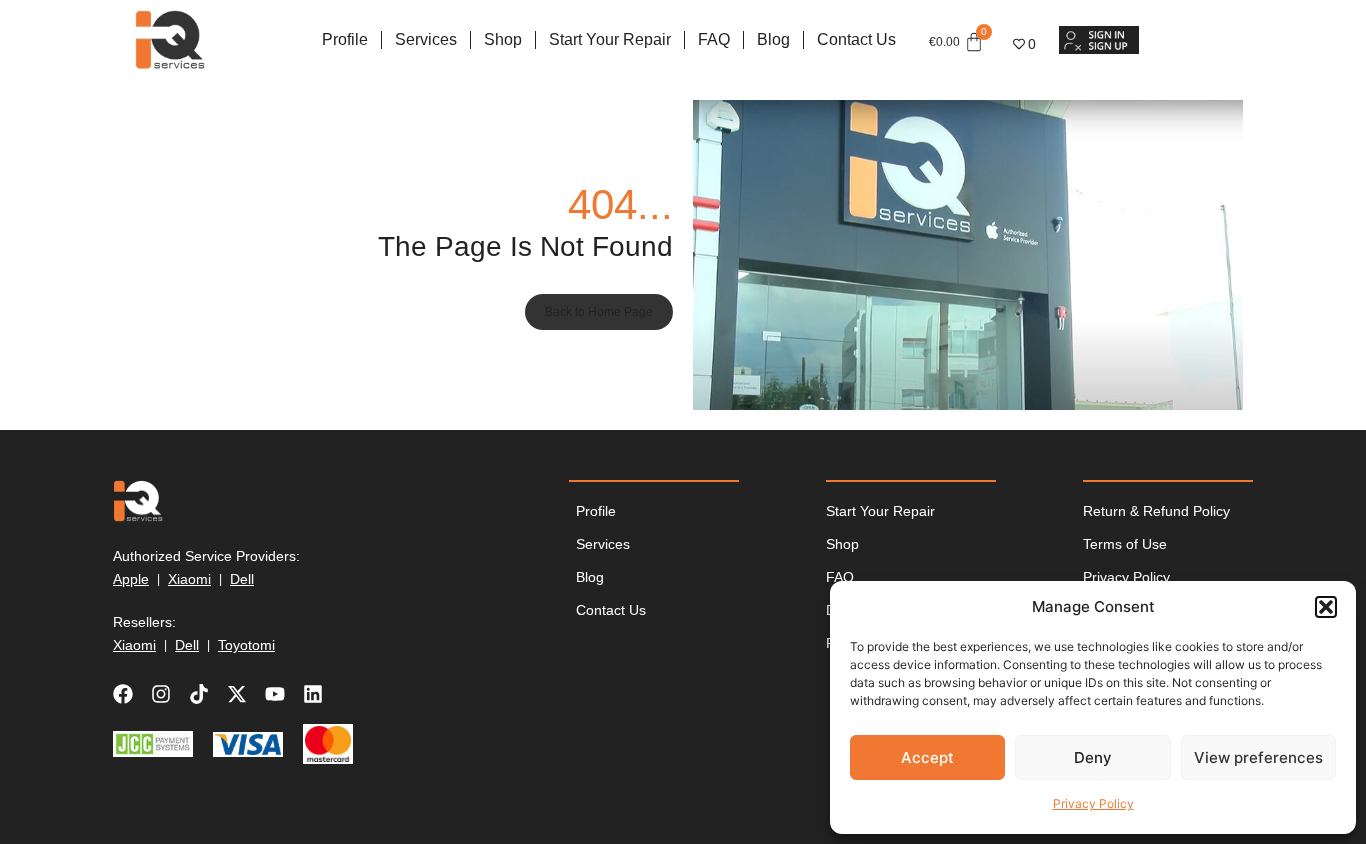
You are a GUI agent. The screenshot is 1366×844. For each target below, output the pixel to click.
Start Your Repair (610, 39)
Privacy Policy (1093, 803)
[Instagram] (161, 694)
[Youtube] (275, 694)
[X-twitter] (237, 694)
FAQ (714, 39)
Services (426, 39)
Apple (131, 579)
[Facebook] (123, 694)
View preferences (1258, 757)
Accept (927, 757)
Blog (773, 39)
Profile (345, 39)
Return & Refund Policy (1156, 511)
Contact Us (856, 39)
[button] (1326, 607)
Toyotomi (246, 645)
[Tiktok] (199, 694)
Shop (503, 39)
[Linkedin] (313, 694)
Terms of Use (1125, 544)
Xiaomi (189, 579)
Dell (242, 579)
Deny (1093, 757)
